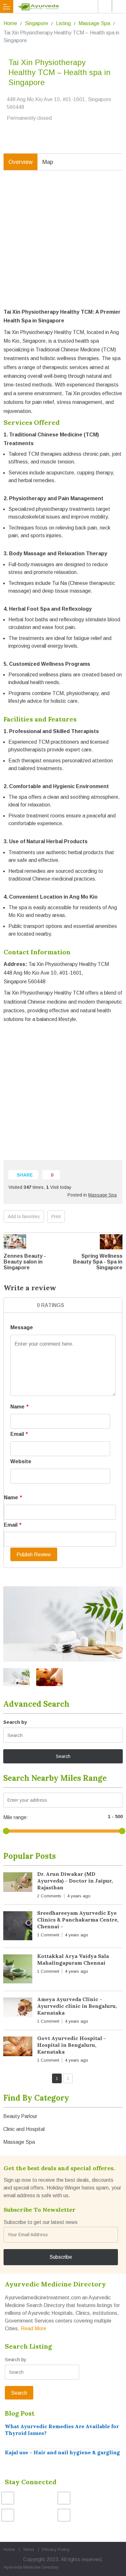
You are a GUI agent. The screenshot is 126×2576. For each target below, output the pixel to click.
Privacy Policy (56, 2549)
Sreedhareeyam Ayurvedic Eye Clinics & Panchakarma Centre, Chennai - (78, 1920)
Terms (28, 2549)
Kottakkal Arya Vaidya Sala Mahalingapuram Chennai (73, 1959)
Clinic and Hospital (24, 2129)
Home (10, 23)
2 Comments (49, 1896)
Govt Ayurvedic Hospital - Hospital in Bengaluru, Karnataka (72, 2045)
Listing (63, 23)
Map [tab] (48, 162)
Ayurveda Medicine (22, 2567)
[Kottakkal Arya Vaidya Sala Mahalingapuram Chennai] (18, 1970)
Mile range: (16, 1817)
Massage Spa (94, 23)
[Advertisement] (63, 244)
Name (19, 1407)
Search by (15, 1722)
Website (21, 1461)
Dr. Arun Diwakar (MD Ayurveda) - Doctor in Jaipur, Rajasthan (75, 1881)
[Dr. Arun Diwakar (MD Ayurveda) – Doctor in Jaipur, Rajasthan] (18, 1883)
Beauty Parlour (20, 2116)
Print (56, 1216)
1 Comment (48, 1935)
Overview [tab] (21, 162)
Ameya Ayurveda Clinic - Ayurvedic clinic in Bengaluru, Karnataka (77, 2006)
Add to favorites (24, 1216)
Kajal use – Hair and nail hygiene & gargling (62, 2452)
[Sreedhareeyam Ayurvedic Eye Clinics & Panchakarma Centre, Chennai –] (18, 1927)
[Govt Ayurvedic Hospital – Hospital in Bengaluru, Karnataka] (18, 2048)
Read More (33, 2328)
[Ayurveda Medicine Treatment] (64, 6)
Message (22, 1327)
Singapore (37, 23)
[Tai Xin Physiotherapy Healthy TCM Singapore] (63, 1624)
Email (19, 1434)
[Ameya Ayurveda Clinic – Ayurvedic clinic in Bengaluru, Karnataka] (18, 2009)
